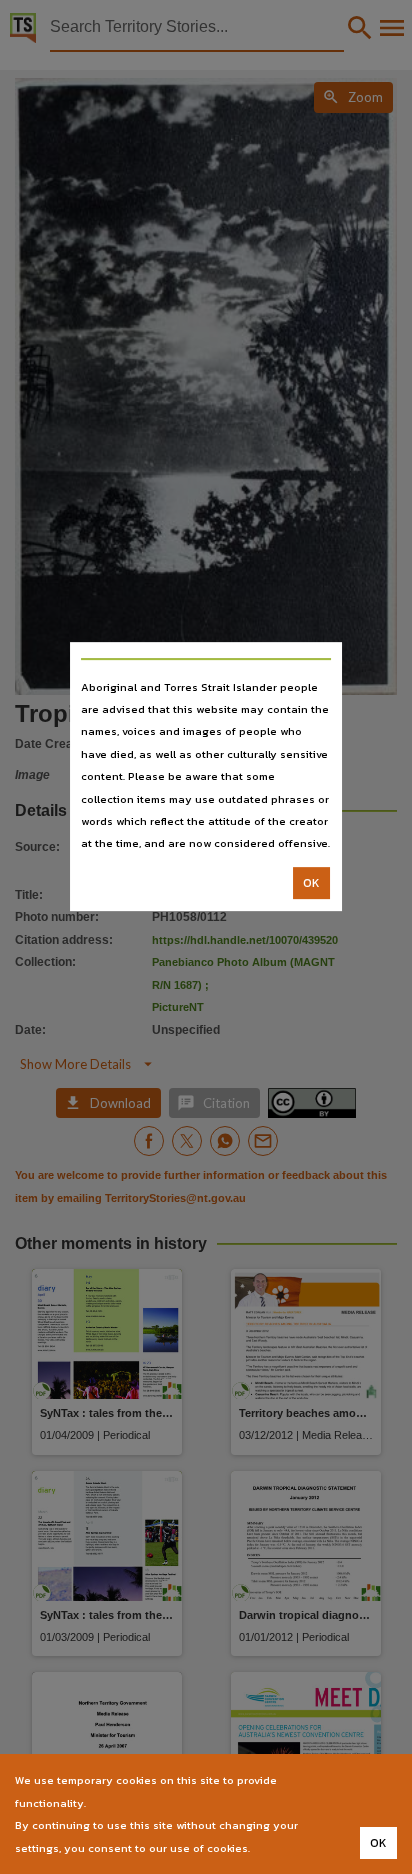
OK (311, 883)
